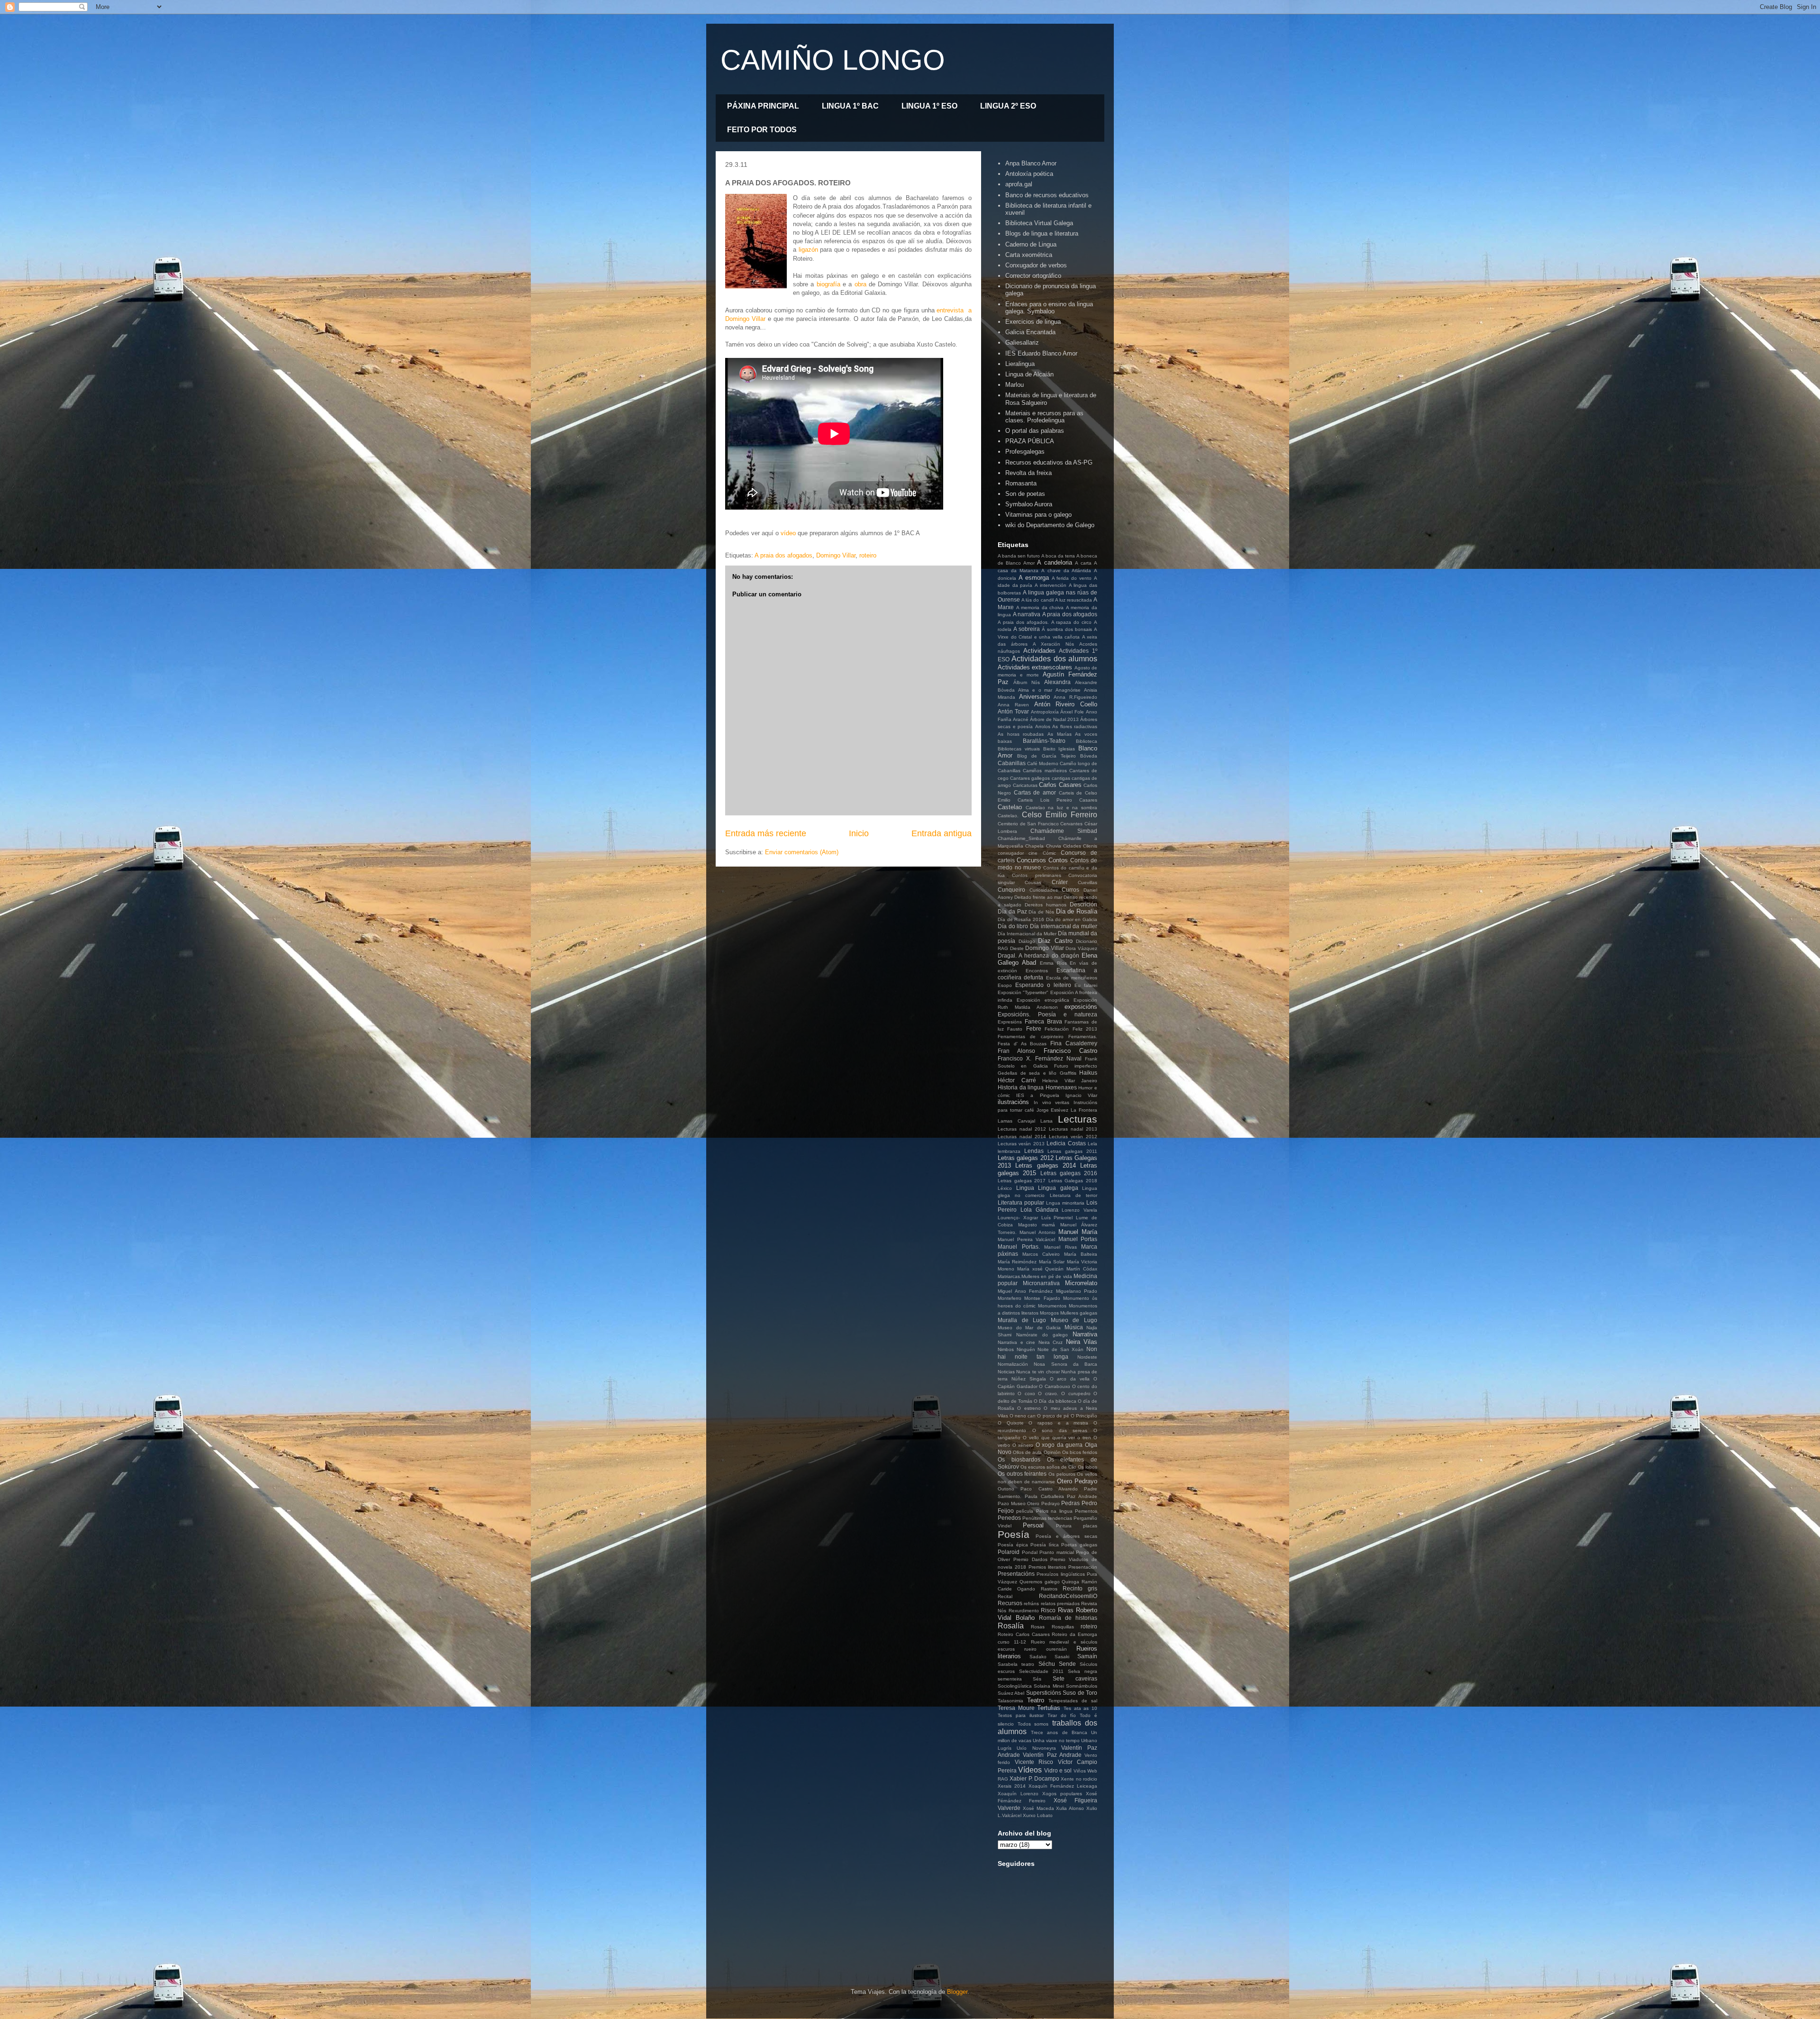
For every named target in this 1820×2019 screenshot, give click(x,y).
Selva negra (1083, 1671)
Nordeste (1087, 1357)
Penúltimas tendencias (1047, 1518)
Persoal (1033, 1525)
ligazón (808, 250)
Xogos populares (1062, 1794)
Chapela (1034, 846)
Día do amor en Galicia (1072, 919)
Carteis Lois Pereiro (1045, 800)
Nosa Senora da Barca (1065, 1364)
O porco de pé (1053, 1416)
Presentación (1083, 1567)
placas (1090, 1526)
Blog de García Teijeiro (1046, 756)
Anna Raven (1013, 705)
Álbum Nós (1027, 682)
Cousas (1033, 882)
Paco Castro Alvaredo (1049, 1489)
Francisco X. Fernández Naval (1040, 1058)
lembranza (1009, 1151)
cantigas (1061, 778)
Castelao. (1008, 816)
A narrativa (1027, 614)
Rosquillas (1063, 1627)
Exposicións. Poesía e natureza (1047, 1014)
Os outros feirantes (1022, 1474)
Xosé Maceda (1038, 1808)
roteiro (868, 555)
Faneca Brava (1043, 1021)
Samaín (1087, 1656)
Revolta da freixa (1028, 473)
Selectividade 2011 (1041, 1671)
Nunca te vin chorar (1038, 1372)
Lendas (1034, 1151)
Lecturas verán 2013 (1021, 1144)
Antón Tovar (1013, 711)
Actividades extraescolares (1035, 667)
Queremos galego (1040, 1582)
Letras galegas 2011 (1072, 1151)
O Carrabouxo (1055, 1386)
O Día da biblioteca (1055, 1401)
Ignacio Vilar (1081, 1095)
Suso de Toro (1080, 1693)
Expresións (1010, 1022)
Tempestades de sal (1073, 1701)
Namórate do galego (1042, 1335)
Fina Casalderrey (1074, 1043)
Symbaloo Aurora (1029, 504)
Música (1074, 1327)
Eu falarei (1086, 985)
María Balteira (1081, 1254)
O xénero (1023, 1445)
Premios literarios (1047, 1567)
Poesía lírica (1045, 1545)
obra (860, 284)
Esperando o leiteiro (1043, 985)
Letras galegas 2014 (1046, 1165)
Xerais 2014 (1012, 1786)
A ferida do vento (1072, 578)
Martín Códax (1082, 1269)
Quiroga (1070, 1582)
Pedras (1070, 1503)
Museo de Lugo (1074, 1320)
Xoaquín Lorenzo (1018, 1794)
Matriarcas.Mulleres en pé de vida (1035, 1276)
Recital (1005, 1596)
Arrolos (1043, 726)
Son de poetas (1025, 494)
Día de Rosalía (1077, 911)
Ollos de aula (1027, 1452)
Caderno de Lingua (1031, 244)
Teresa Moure (1016, 1708)
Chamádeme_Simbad (1021, 838)
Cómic (1049, 853)
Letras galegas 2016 (1069, 1173)
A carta (1083, 563)
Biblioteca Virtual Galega (1039, 223)
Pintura (1064, 1526)
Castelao (1010, 807)
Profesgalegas (1025, 452)
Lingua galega (1058, 1188)
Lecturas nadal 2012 (1022, 1129)
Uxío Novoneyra (1036, 1748)
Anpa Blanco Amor (1031, 163)
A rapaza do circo (1072, 622)
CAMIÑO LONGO (833, 60)
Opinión (1052, 1452)
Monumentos (1052, 1306)
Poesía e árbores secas (1066, 1536)
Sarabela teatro (1016, 1664)
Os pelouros (1062, 1474)
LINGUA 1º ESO (929, 106)
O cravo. (1048, 1393)
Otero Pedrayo (1077, 1481)
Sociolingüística (1015, 1686)
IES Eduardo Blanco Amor (1041, 353)
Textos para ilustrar (1021, 1715)
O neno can (1023, 1416)
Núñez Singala (1029, 1379)
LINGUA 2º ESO (1008, 106)
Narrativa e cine (1016, 1342)
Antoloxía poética (1029, 174)
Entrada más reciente (766, 833)
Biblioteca (1087, 741)
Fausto (1015, 1029)
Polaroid (1009, 1552)
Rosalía (1011, 1626)
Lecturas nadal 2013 (1073, 1129)
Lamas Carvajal (1016, 1121)
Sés (1037, 1679)
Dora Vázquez (1081, 948)
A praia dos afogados (783, 555)
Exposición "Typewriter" (1023, 992)
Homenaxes (1061, 1087)
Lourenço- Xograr (1018, 1218)
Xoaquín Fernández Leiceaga (1063, 1786)
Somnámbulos (1082, 1686)
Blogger (957, 1992)
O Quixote (1011, 1423)
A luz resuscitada (1074, 600)
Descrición (1083, 904)
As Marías (1060, 734)
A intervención (1051, 585)
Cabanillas (1012, 763)
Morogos (1049, 1313)
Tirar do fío (1062, 1715)
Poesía (1014, 1534)
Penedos (1009, 1518)
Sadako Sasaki (1049, 1657)
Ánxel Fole (1072, 712)
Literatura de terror (1074, 1195)
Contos (1058, 860)
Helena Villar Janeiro (1070, 1081)
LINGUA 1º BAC (850, 106)
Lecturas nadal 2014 (1022, 1137)
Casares (1088, 800)
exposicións (1081, 1007)
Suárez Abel (1011, 1693)
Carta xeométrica (1029, 255)
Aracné (1021, 719)
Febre (1034, 1028)
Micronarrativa (1041, 1283)
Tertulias (1049, 1708)
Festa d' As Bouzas (1022, 1044)
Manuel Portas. (1019, 1247)
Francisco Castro (1070, 1051)
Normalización (1013, 1364)
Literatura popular (1021, 1202)
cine (1033, 853)
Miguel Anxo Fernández (1025, 1291)
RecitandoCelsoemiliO (1068, 1596)
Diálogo (1027, 941)
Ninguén (1026, 1349)
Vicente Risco (1034, 1762)
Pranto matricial (1057, 1552)
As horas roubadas (1021, 734)
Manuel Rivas (1060, 1247)
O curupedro (1076, 1393)
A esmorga (1034, 578)
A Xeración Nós (1053, 644)
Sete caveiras (1075, 1678)
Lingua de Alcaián (1029, 374)
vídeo (788, 533)
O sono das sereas (1060, 1430)
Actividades (1039, 651)
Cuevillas (1087, 882)
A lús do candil (1037, 600)
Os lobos (1087, 1467)
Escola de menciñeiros (1072, 978)
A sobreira (1027, 629)
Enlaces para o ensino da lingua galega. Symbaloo (1049, 308)
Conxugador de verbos (1036, 265)
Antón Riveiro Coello (1066, 704)
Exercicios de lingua (1033, 322)
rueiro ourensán (1046, 1649)
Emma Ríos (1053, 963)
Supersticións (1044, 1693)
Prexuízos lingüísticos (1060, 1574)
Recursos (1010, 1603)
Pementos (1086, 1511)
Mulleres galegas (1079, 1313)
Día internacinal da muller (1064, 926)
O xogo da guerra (1059, 1445)
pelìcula (1025, 1511)
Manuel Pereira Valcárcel (1026, 1239)
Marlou (1015, 385)
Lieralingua (1020, 364)
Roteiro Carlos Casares (1024, 1634)
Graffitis (1068, 1073)
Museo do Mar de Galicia (1029, 1328)
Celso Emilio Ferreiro (1060, 815)
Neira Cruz (1051, 1342)
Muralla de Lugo (1022, 1320)
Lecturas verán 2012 (1073, 1137)
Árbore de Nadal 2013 (1054, 719)
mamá (1048, 1225)
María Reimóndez (1017, 1262)
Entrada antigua (942, 833)
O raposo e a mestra (1058, 1423)
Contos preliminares (1036, 875)
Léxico (1005, 1188)
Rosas (1038, 1627)
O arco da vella (1070, 1379)
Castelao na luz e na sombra (1061, 808)
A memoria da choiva (1040, 608)
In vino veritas (1052, 1102)
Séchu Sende (1057, 1664)
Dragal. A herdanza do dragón (1038, 955)
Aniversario (1034, 697)
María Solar (1052, 1262)
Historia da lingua (1021, 1087)
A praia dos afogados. (1023, 622)
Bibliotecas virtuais (1019, 749)
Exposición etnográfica (1043, 1000)
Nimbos (1006, 1349)
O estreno (1029, 1408)
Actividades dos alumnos (1054, 659)
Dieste (1017, 948)
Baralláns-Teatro (1044, 741)
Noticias (1006, 1372)
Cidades (1072, 846)
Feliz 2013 (1085, 1029)
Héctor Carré (1017, 1080)
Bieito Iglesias (1059, 749)
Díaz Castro (1055, 941)
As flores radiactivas (1075, 726)
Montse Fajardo (1042, 1298)
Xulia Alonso (1070, 1808)
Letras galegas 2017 (1022, 1181)
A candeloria (1054, 562)
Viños (1080, 1771)
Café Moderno (1043, 763)
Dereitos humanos (1046, 905)
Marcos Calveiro (1041, 1254)
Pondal (1030, 1552)
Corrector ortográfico (1033, 276)
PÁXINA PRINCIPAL (763, 106)
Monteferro (1010, 1298)
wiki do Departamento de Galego (1050, 525)
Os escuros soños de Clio (1048, 1467)
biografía (828, 284)
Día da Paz (1012, 911)
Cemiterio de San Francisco (1028, 824)
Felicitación (1057, 1029)
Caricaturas (1025, 785)
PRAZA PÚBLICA (1030, 441)
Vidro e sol (1058, 1770)
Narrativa (1085, 1334)
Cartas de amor (1035, 792)
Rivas (1066, 1610)
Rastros (1049, 1589)
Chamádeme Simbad (1064, 831)
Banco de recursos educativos (1047, 195)
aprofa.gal (1019, 184)
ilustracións (1013, 1102)
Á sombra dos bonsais (1067, 629)
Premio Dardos (1030, 1559)
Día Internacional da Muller (1027, 934)
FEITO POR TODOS (762, 130)
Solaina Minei (1049, 1686)
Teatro (1036, 1700)
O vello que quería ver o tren (1057, 1438)
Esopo (1005, 985)
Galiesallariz (1022, 343)
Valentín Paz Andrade (1052, 1755)
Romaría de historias (1068, 1618)
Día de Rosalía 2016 (1021, 919)
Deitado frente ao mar (1038, 897)
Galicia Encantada (1030, 332)
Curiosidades (1044, 890)
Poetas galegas (1079, 1545)
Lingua (1025, 1188)
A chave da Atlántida (1066, 571)
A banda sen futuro (1019, 556)
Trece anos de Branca (1059, 1732)
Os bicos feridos (1080, 1452)
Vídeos (1030, 1770)
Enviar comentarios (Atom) (802, 852)
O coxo (1026, 1393)
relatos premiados (1060, 1603)
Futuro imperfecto (1076, 1066)
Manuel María (1078, 1232)
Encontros (1037, 971)
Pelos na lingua (1054, 1511)
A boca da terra (1058, 556)
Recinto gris (1080, 1588)
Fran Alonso (1016, 1051)
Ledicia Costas (1066, 1143)
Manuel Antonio (1037, 1232)
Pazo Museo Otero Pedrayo (1029, 1503)
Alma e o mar (1035, 690)
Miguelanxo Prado (1077, 1291)
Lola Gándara (1039, 1210)
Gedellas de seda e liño (1027, 1073)
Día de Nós (1041, 912)
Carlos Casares (1060, 785)
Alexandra (1057, 682)
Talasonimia (1010, 1701)
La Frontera (1084, 1110)
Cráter (1060, 882)
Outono (1006, 1489)
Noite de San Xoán (1060, 1349)
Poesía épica (1013, 1545)
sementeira (1010, 1679)
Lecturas (1078, 1119)
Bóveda (1089, 756)
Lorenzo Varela (1079, 1210)
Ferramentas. (1083, 1037)
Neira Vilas (1082, 1342)
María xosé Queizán (1041, 1269)
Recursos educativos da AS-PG (1049, 462)
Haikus (1088, 1073)
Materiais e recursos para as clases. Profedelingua (1044, 417)
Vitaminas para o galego (1038, 515)
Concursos (1031, 860)
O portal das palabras (1035, 431)
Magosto (1028, 1225)
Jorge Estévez (1053, 1110)
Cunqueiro (1011, 890)
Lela (1092, 1144)
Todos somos (1033, 1724)
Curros (1070, 890)
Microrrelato (1081, 1283)
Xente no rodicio (1079, 1779)
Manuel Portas (1078, 1239)
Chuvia (1054, 846)
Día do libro (1013, 926)
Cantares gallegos (1030, 778)
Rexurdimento (1024, 1611)
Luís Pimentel (1057, 1218)
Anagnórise (1068, 690)
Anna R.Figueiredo (1075, 697)
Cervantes (1071, 824)
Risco (1048, 1610)
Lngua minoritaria (1065, 1203)
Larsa (1046, 1121)
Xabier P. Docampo (1034, 1778)
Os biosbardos (1019, 1459)
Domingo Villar (836, 555)
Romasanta (1021, 483)
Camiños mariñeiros (1045, 771)
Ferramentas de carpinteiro (1031, 1037)
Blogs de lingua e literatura (1042, 233)
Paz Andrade (1082, 1496)
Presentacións (1016, 1574)
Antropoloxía (1045, 712)
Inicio (859, 833)
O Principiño (1084, 1416)
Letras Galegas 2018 (1073, 1181)
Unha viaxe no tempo (1056, 1740)
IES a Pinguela (1037, 1095)
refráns (1031, 1603)
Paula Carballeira (1044, 1496)
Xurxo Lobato (1038, 1815)
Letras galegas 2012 (1026, 1158)
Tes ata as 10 (1080, 1708)
